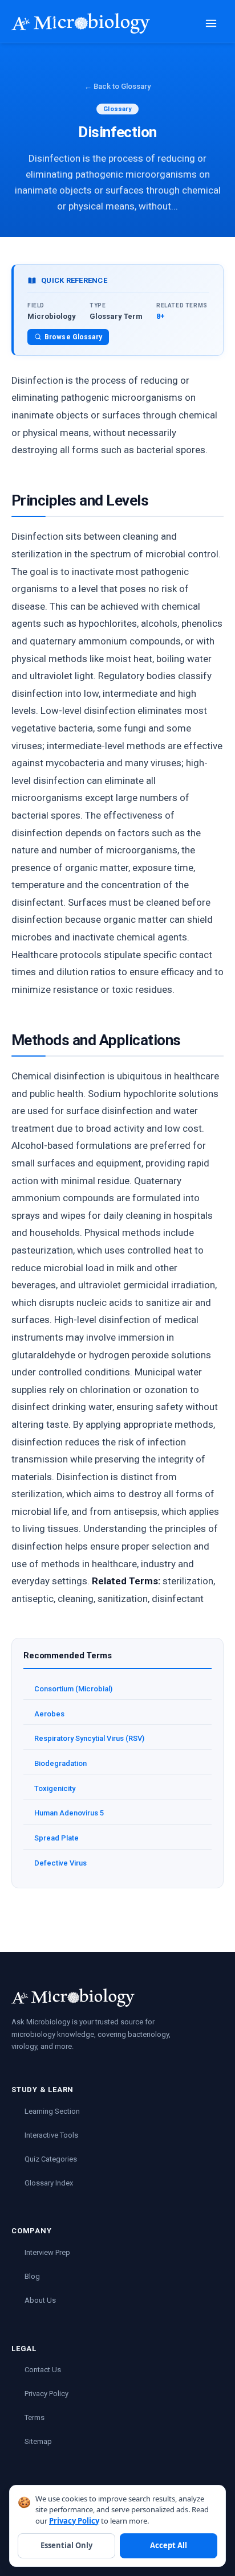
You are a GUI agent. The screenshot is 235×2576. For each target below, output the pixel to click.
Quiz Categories (51, 2159)
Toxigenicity (55, 1788)
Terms (35, 2417)
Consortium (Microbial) (73, 1689)
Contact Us (43, 2370)
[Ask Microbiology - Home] (81, 23)
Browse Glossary (73, 337)
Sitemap (38, 2441)
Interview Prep (47, 2252)
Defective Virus (60, 1863)
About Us (40, 2300)
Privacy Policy (46, 2394)
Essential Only (66, 2545)
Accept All (169, 2545)
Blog (32, 2276)
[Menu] (211, 23)
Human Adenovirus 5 (69, 1813)
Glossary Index (49, 2183)
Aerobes (49, 1714)
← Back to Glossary (117, 86)
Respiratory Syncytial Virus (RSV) (89, 1738)
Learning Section (52, 2111)
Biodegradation (60, 1763)
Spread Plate (56, 1838)
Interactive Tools (51, 2135)
